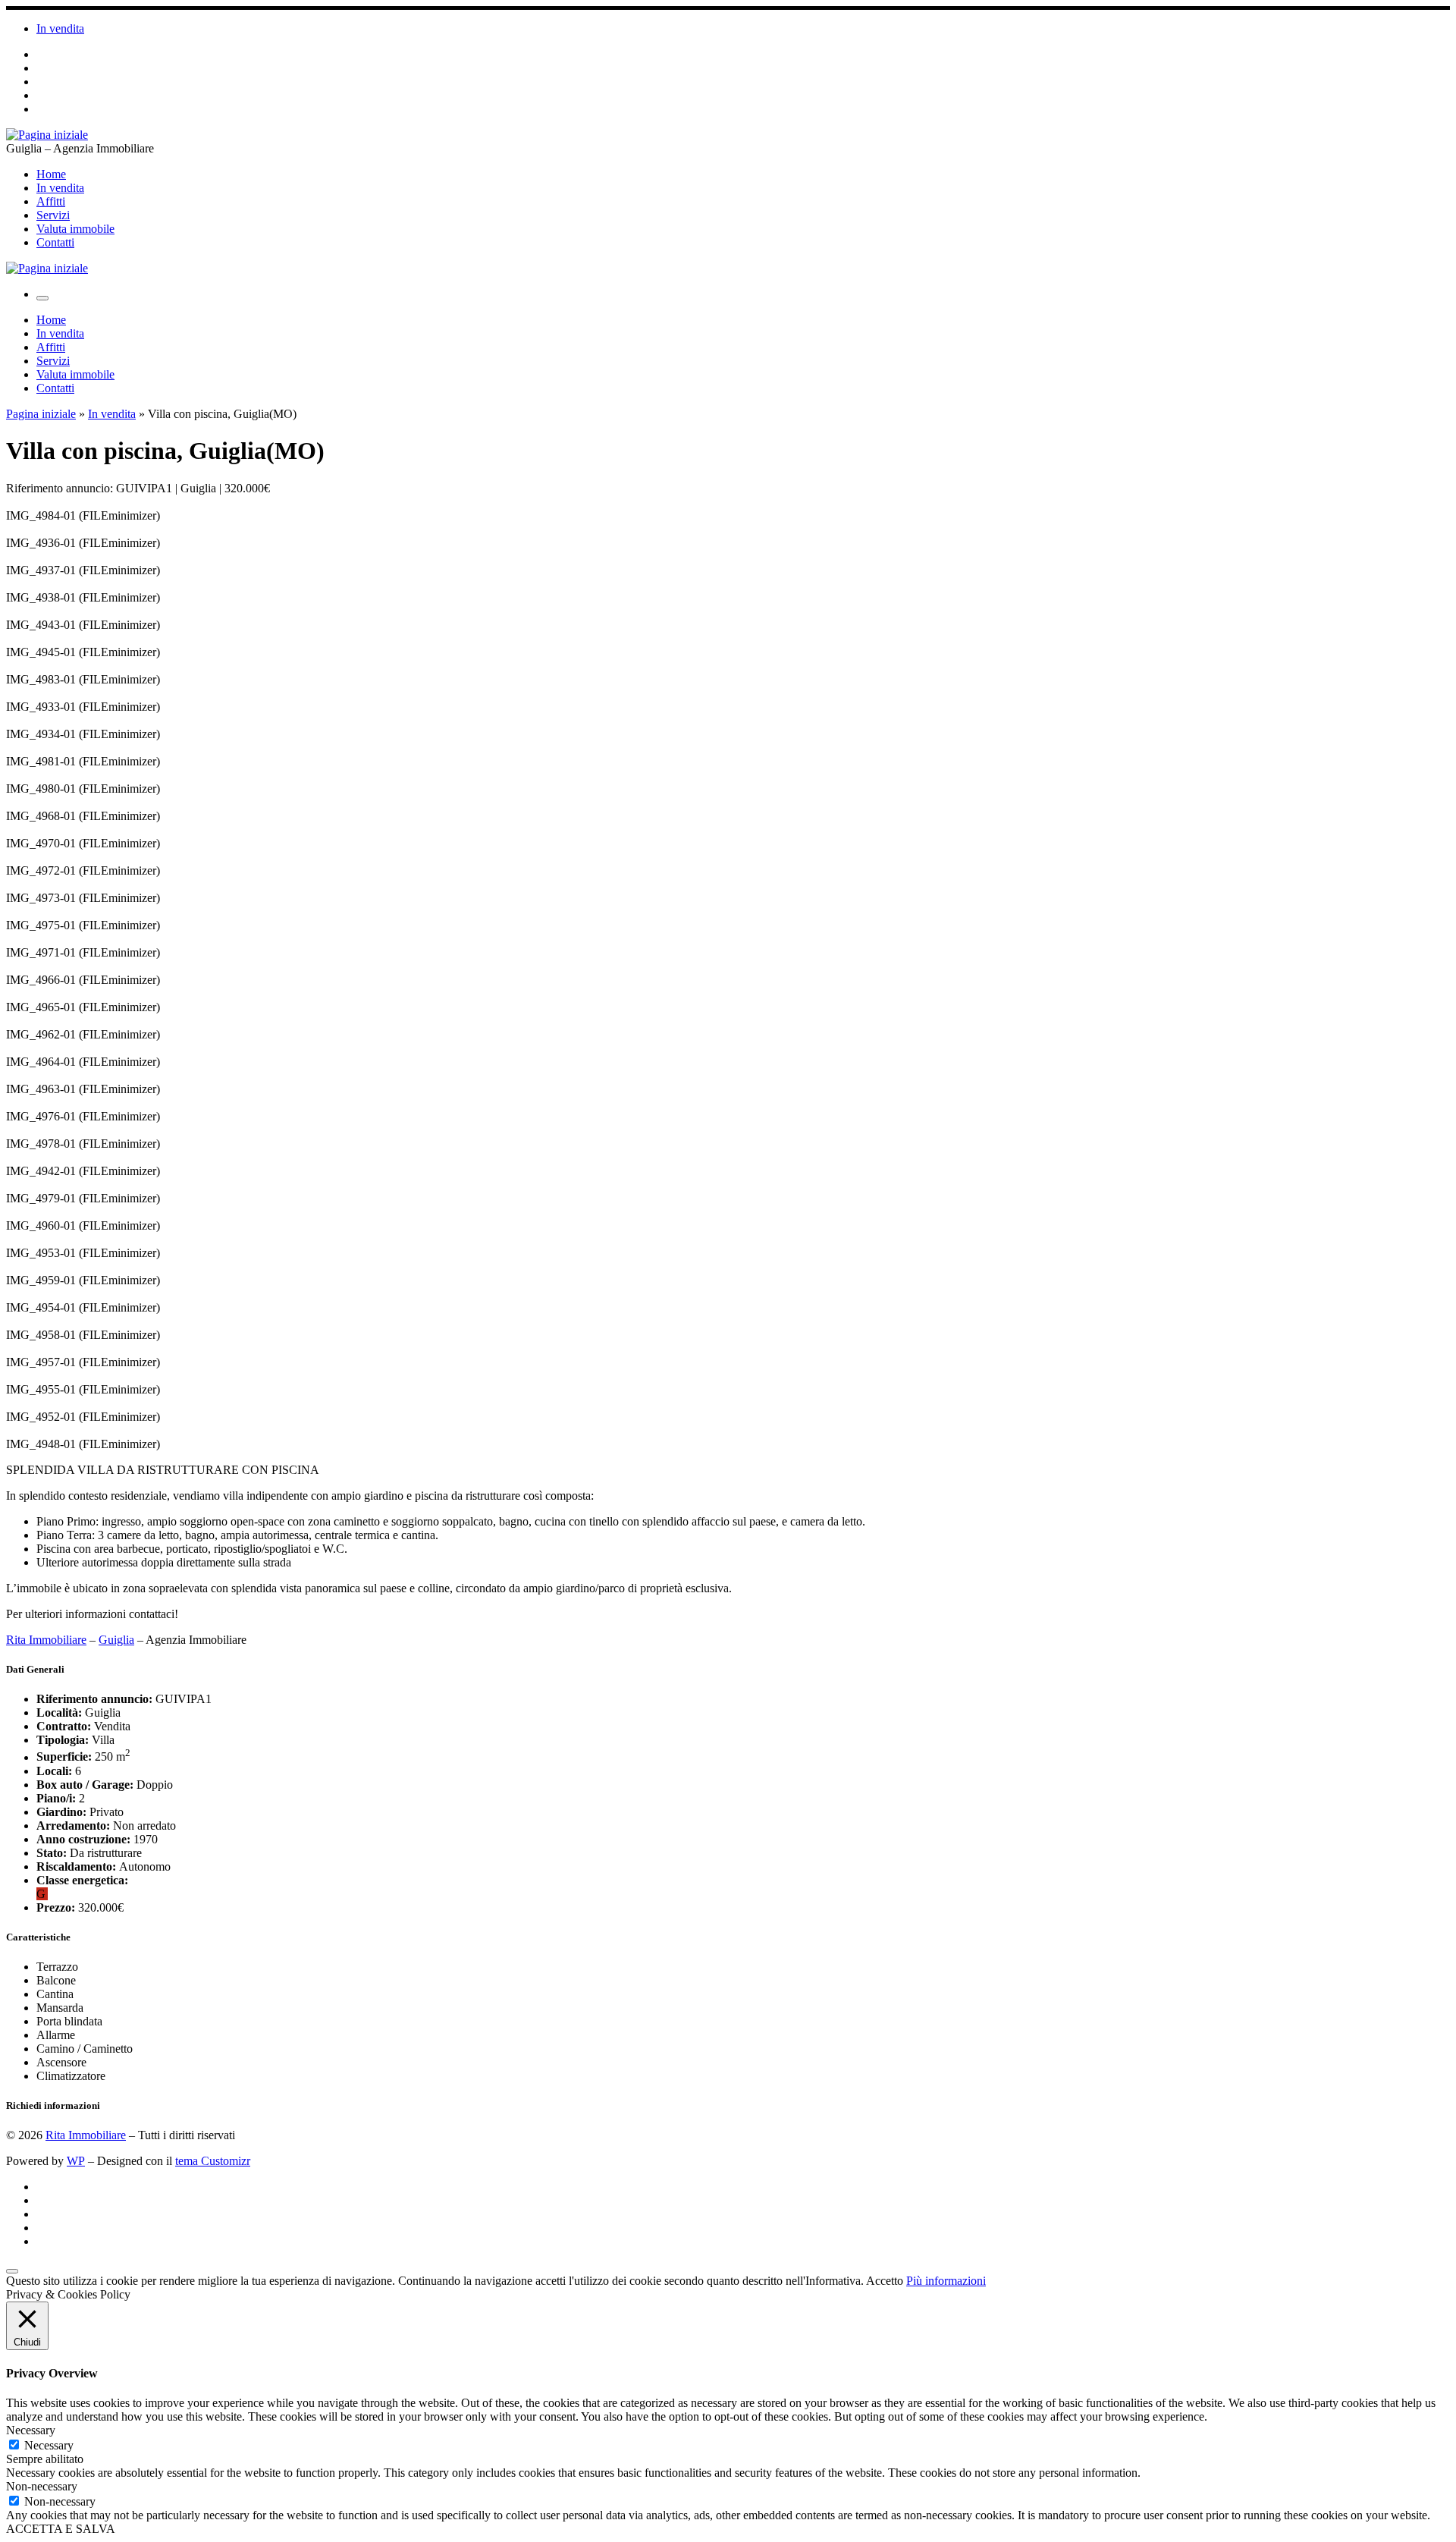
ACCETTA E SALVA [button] (61, 2529)
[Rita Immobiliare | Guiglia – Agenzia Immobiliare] (47, 135)
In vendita (112, 414)
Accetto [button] (885, 2281)
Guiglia (116, 1640)
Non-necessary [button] (42, 2486)
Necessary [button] (31, 2430)
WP (76, 2161)
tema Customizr (213, 2161)
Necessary (49, 2445)
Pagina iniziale (41, 414)
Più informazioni (946, 2281)
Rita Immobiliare (46, 1640)
